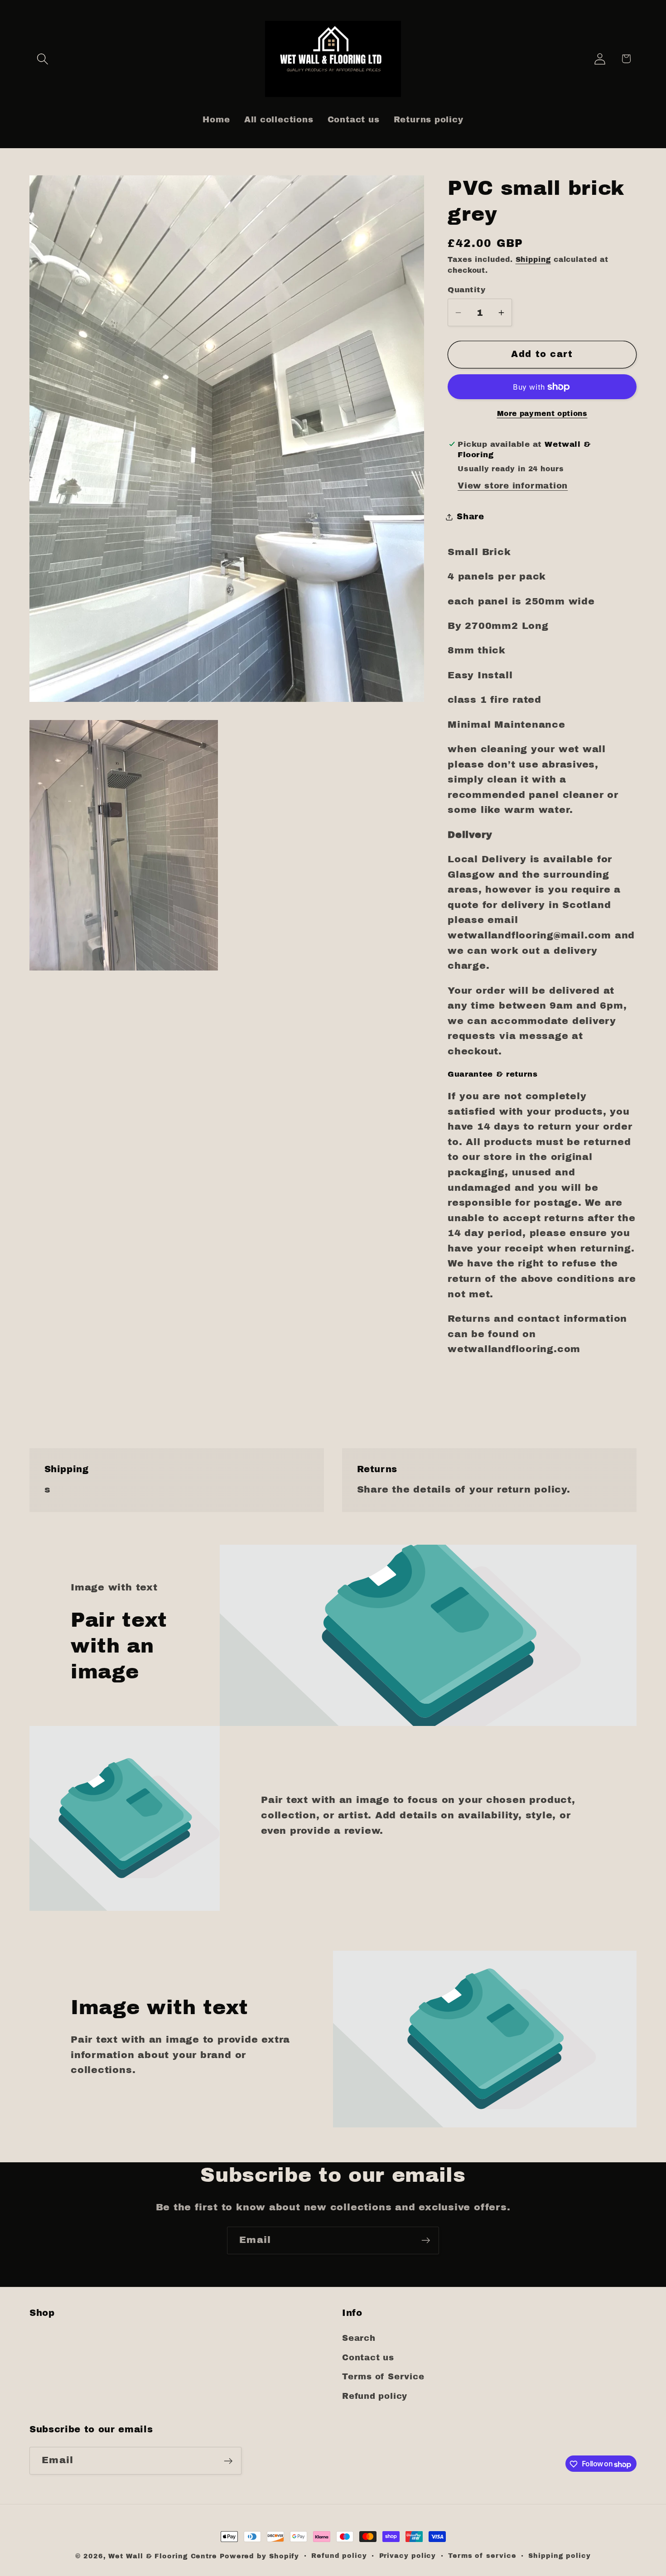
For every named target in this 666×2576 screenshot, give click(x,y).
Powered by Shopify (259, 2556)
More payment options (542, 413)
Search (359, 2339)
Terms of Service (383, 2377)
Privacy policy (408, 2556)
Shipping (533, 259)
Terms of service (482, 2556)
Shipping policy (560, 2556)
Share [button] (471, 517)
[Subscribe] (426, 2240)
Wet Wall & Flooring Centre (163, 2556)
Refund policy (375, 2396)
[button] (42, 59)
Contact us (368, 2358)
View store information (513, 486)
